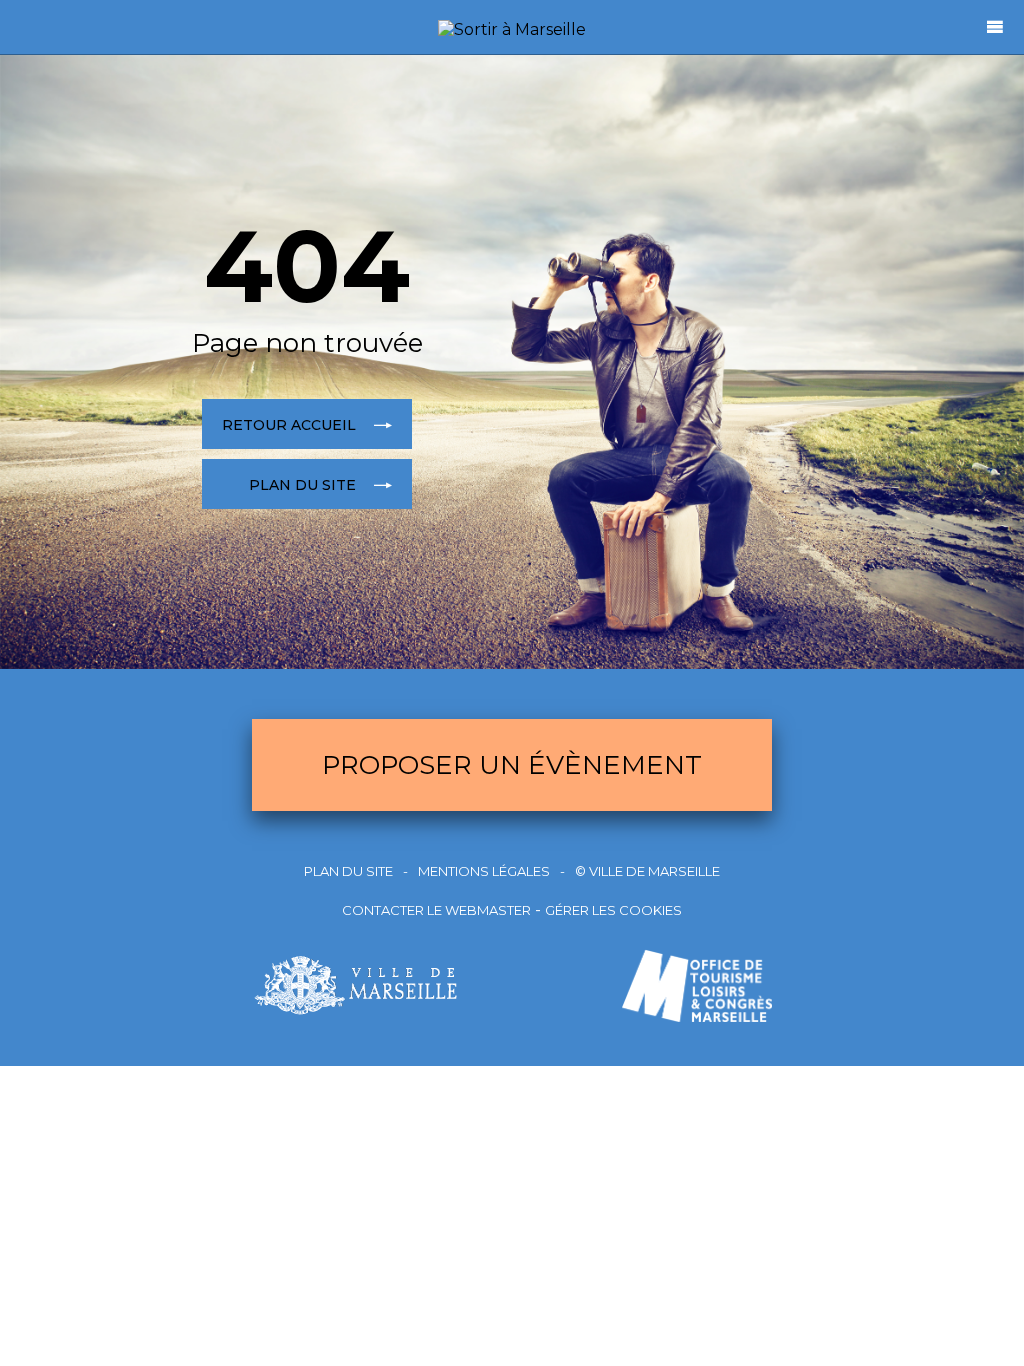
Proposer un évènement (512, 765)
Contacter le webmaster (436, 910)
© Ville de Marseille (647, 871)
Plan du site (348, 871)
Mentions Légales (484, 871)
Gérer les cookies (613, 910)
